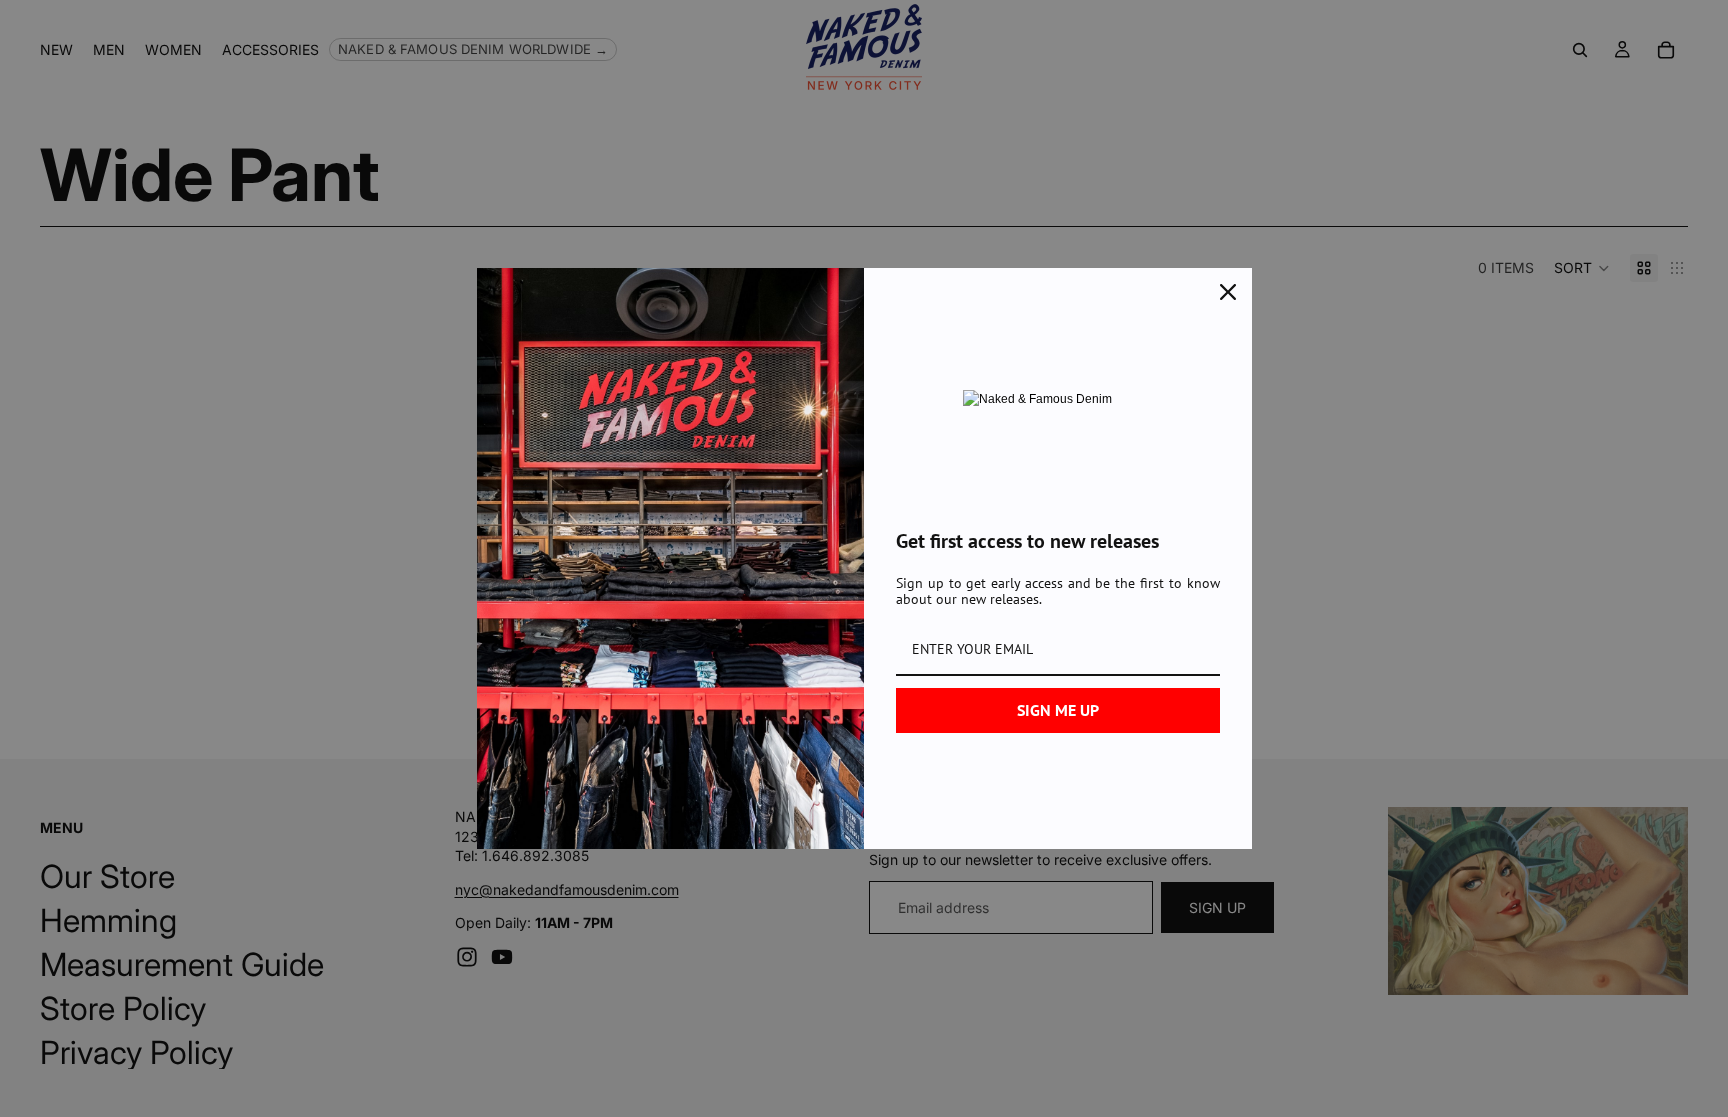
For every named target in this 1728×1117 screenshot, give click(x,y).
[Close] (1228, 292)
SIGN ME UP (1058, 710)
